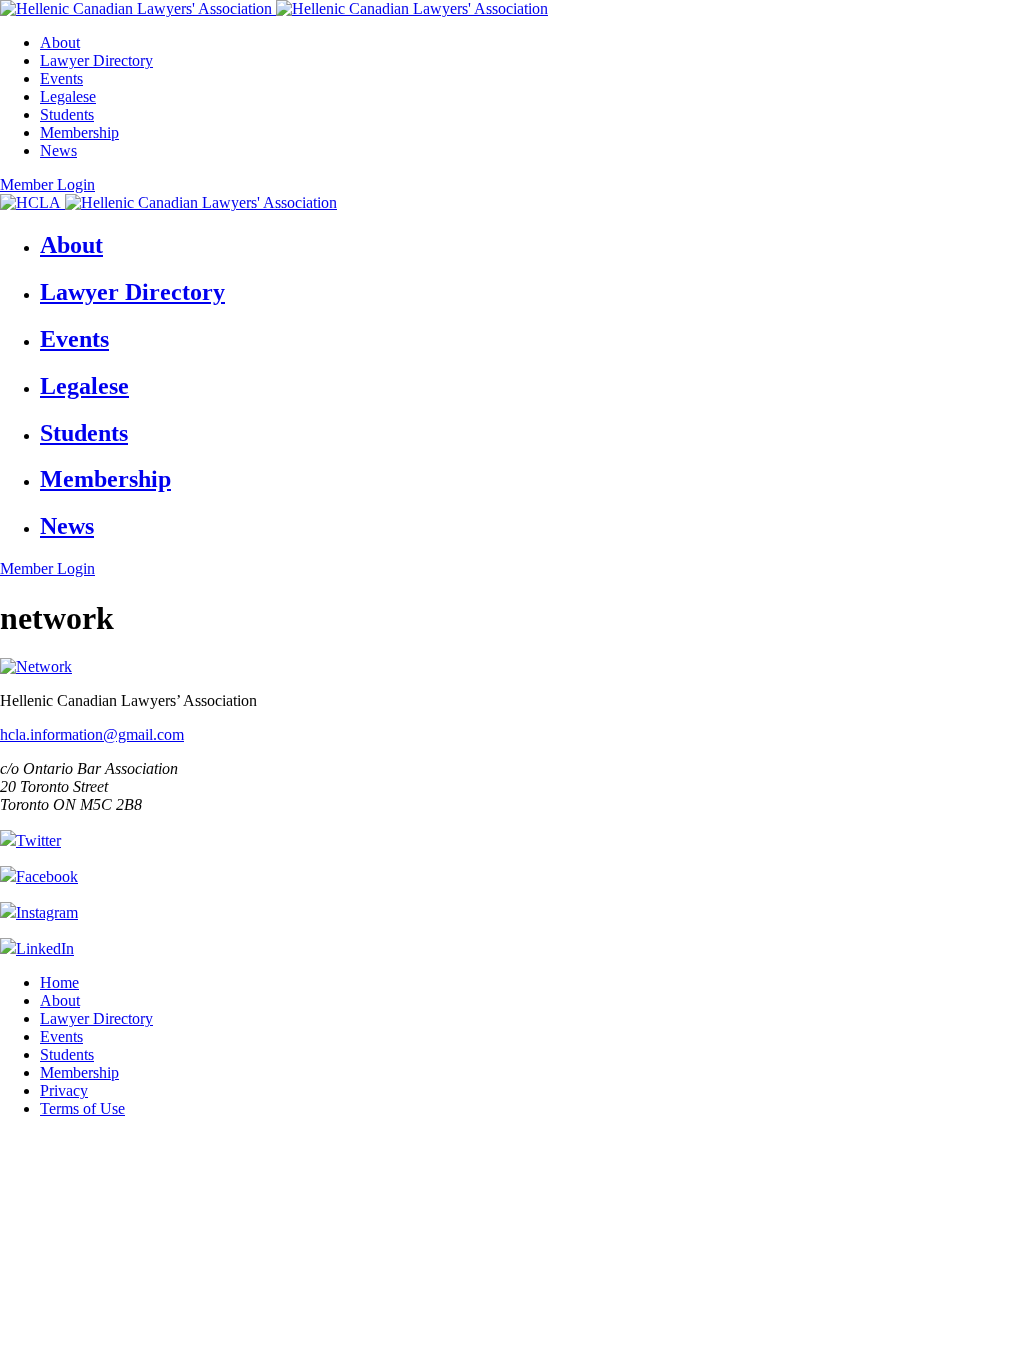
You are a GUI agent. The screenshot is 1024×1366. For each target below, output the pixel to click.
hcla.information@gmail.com (92, 734)
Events (61, 78)
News (58, 150)
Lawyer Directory (96, 60)
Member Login (47, 184)
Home (59, 982)
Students (67, 114)
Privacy (64, 1090)
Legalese (68, 96)
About (60, 42)
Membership (79, 132)
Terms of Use (82, 1108)
